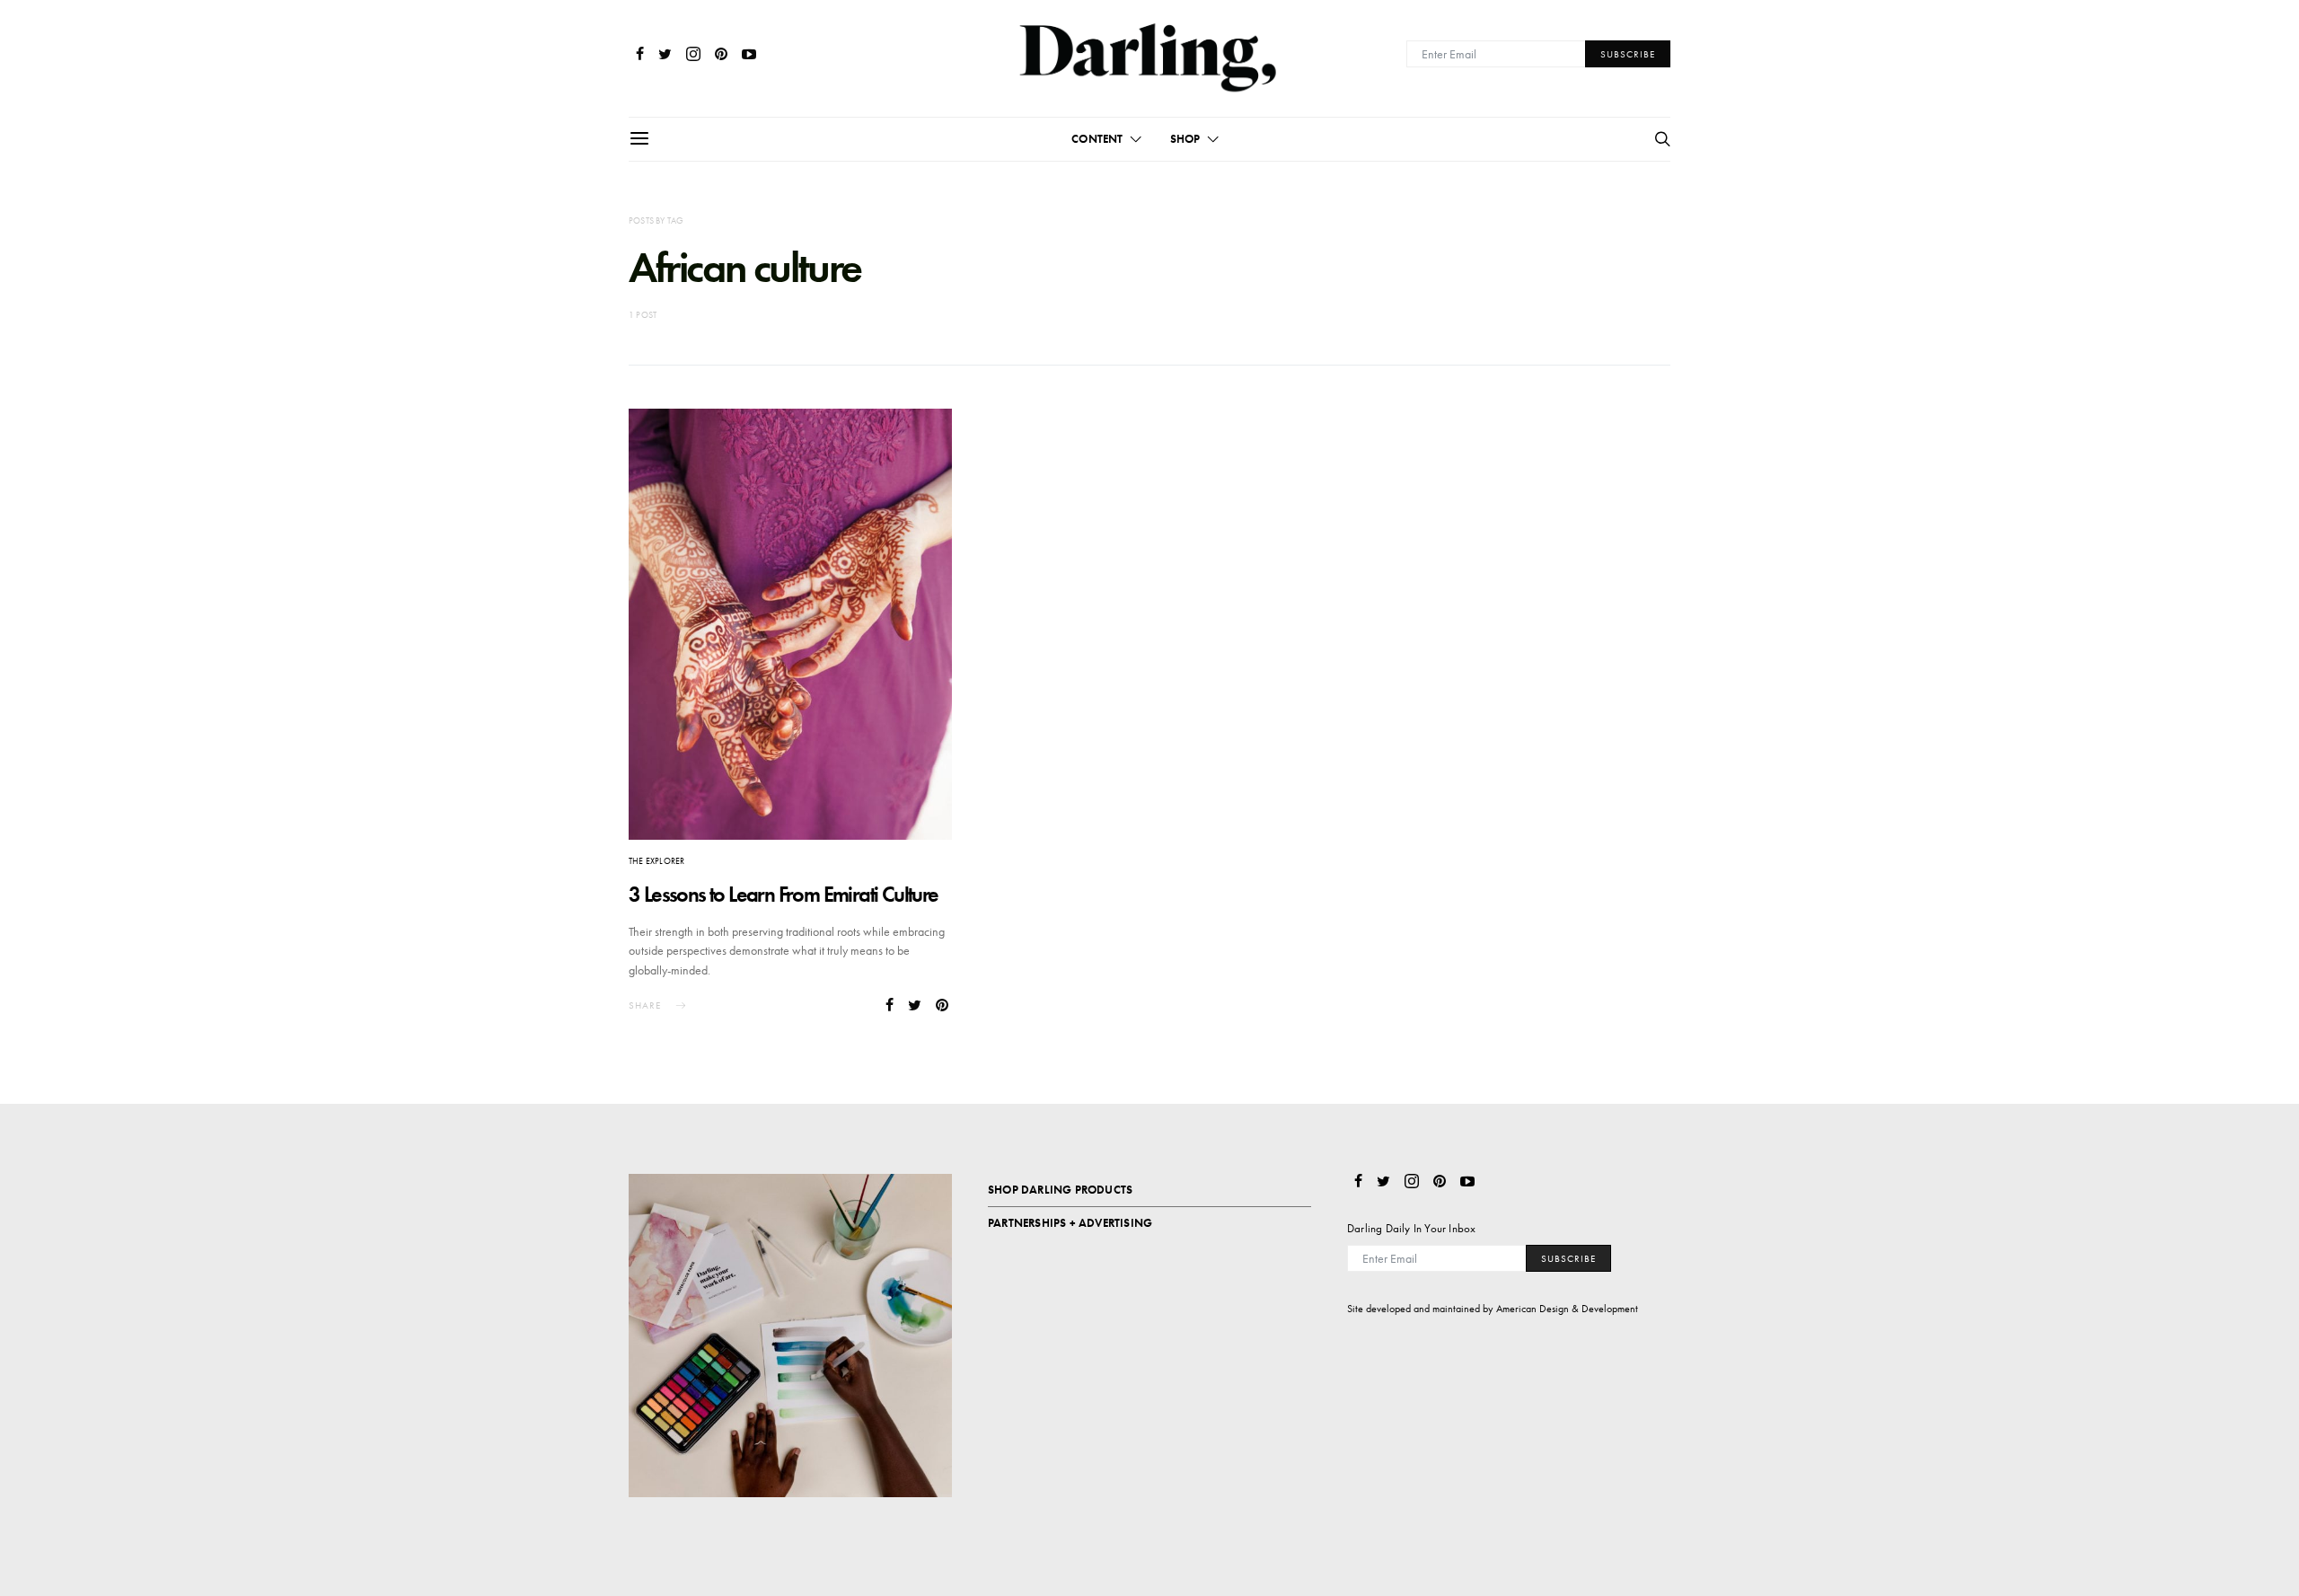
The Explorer (656, 861)
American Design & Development (1567, 1309)
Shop (1185, 139)
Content (1097, 139)
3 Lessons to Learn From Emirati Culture (784, 894)
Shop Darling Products (1060, 1190)
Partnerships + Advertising (1070, 1223)
